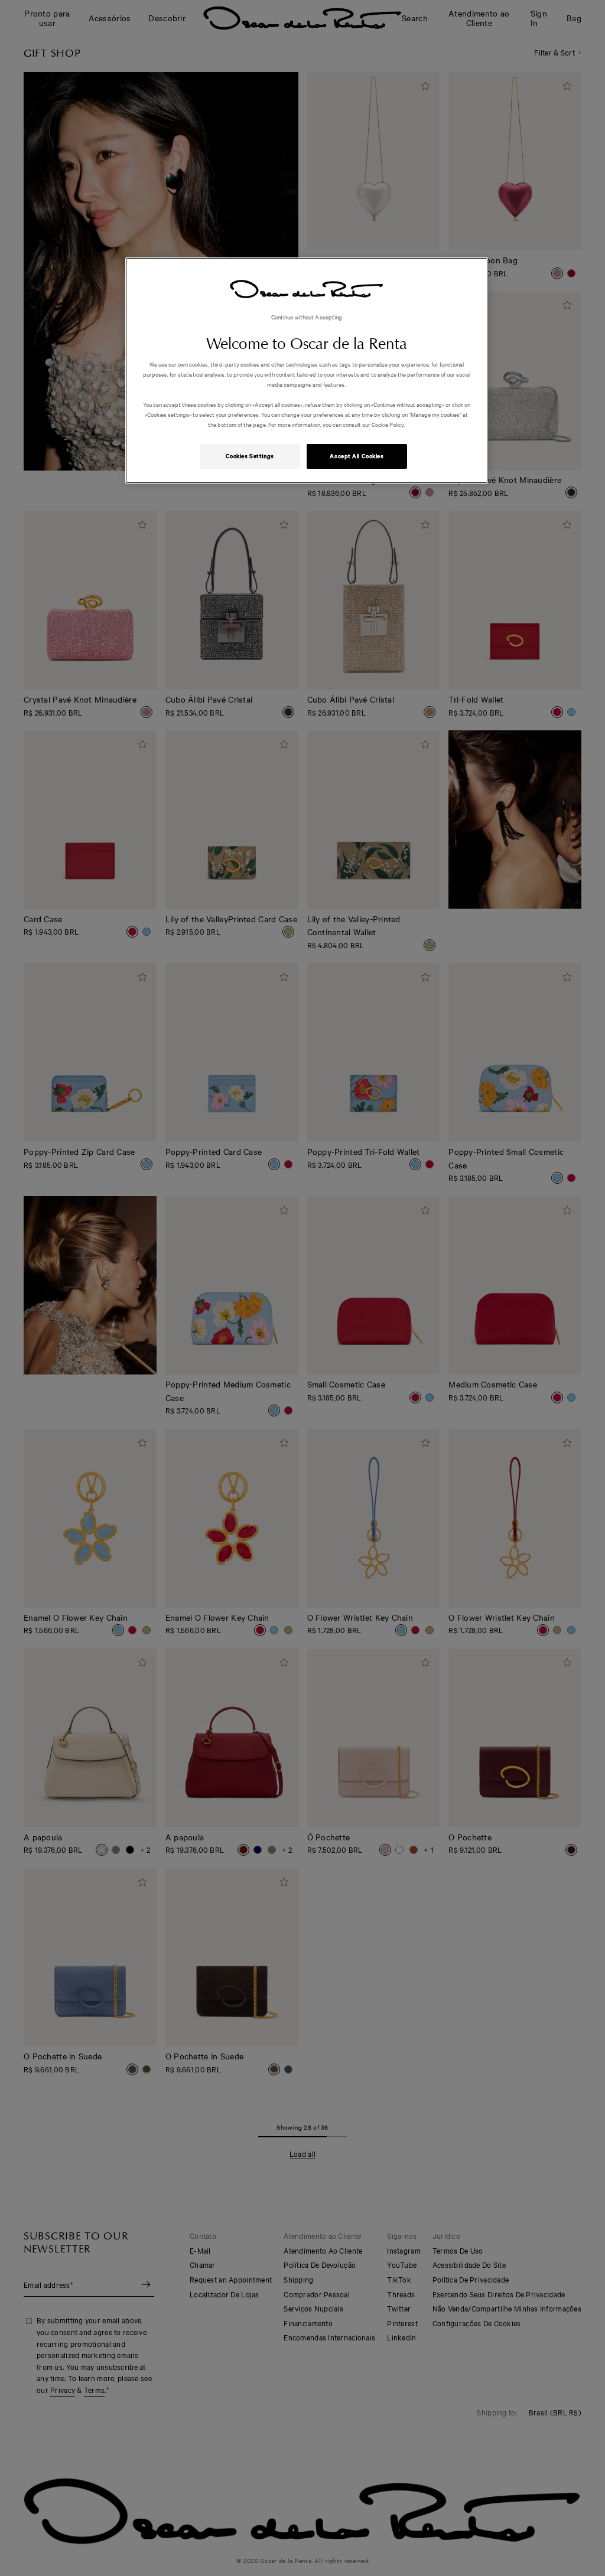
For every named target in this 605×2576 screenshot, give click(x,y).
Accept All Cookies (357, 456)
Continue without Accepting (307, 317)
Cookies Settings (250, 456)
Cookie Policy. (388, 424)
